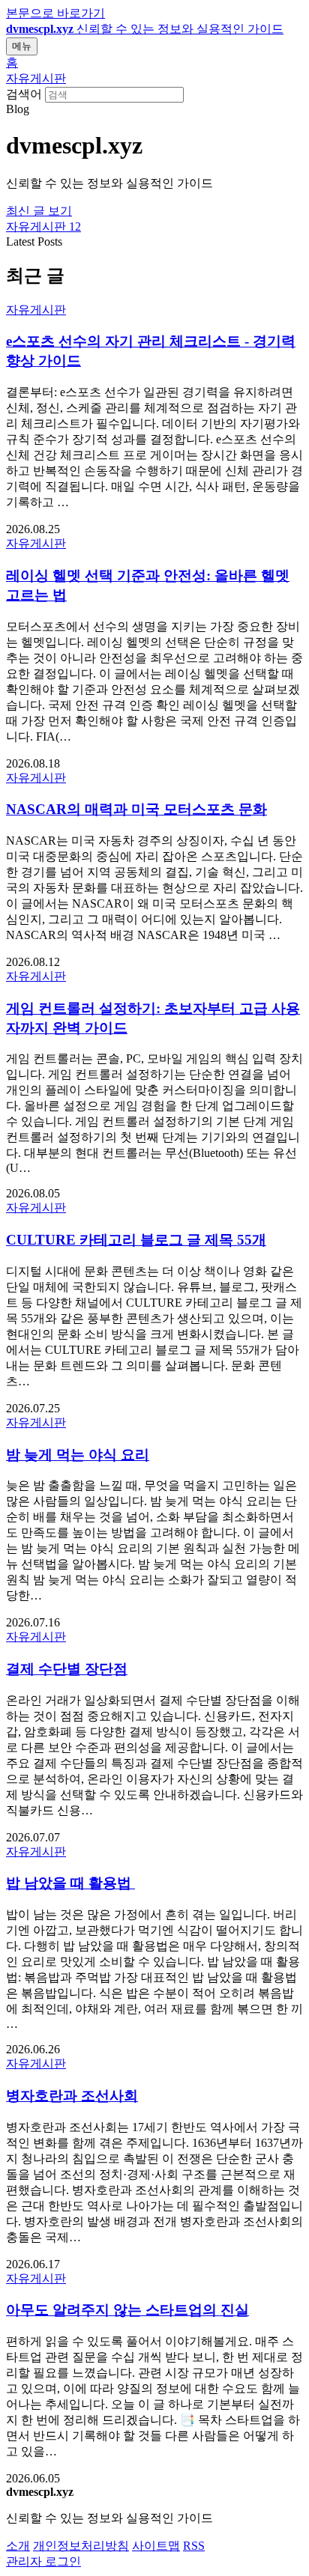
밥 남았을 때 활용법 (70, 1883)
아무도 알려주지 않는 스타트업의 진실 (127, 2310)
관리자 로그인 (43, 2561)
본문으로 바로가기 (55, 13)
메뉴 (22, 46)
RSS (194, 2546)
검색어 (24, 94)
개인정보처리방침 (81, 2546)
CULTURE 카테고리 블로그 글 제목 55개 (136, 1240)
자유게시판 (36, 78)
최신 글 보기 (39, 211)
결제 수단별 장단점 (67, 1669)
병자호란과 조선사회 (72, 2096)
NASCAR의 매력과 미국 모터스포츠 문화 (136, 809)
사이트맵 (156, 2546)
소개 (18, 2546)
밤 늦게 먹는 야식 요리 (78, 1455)
